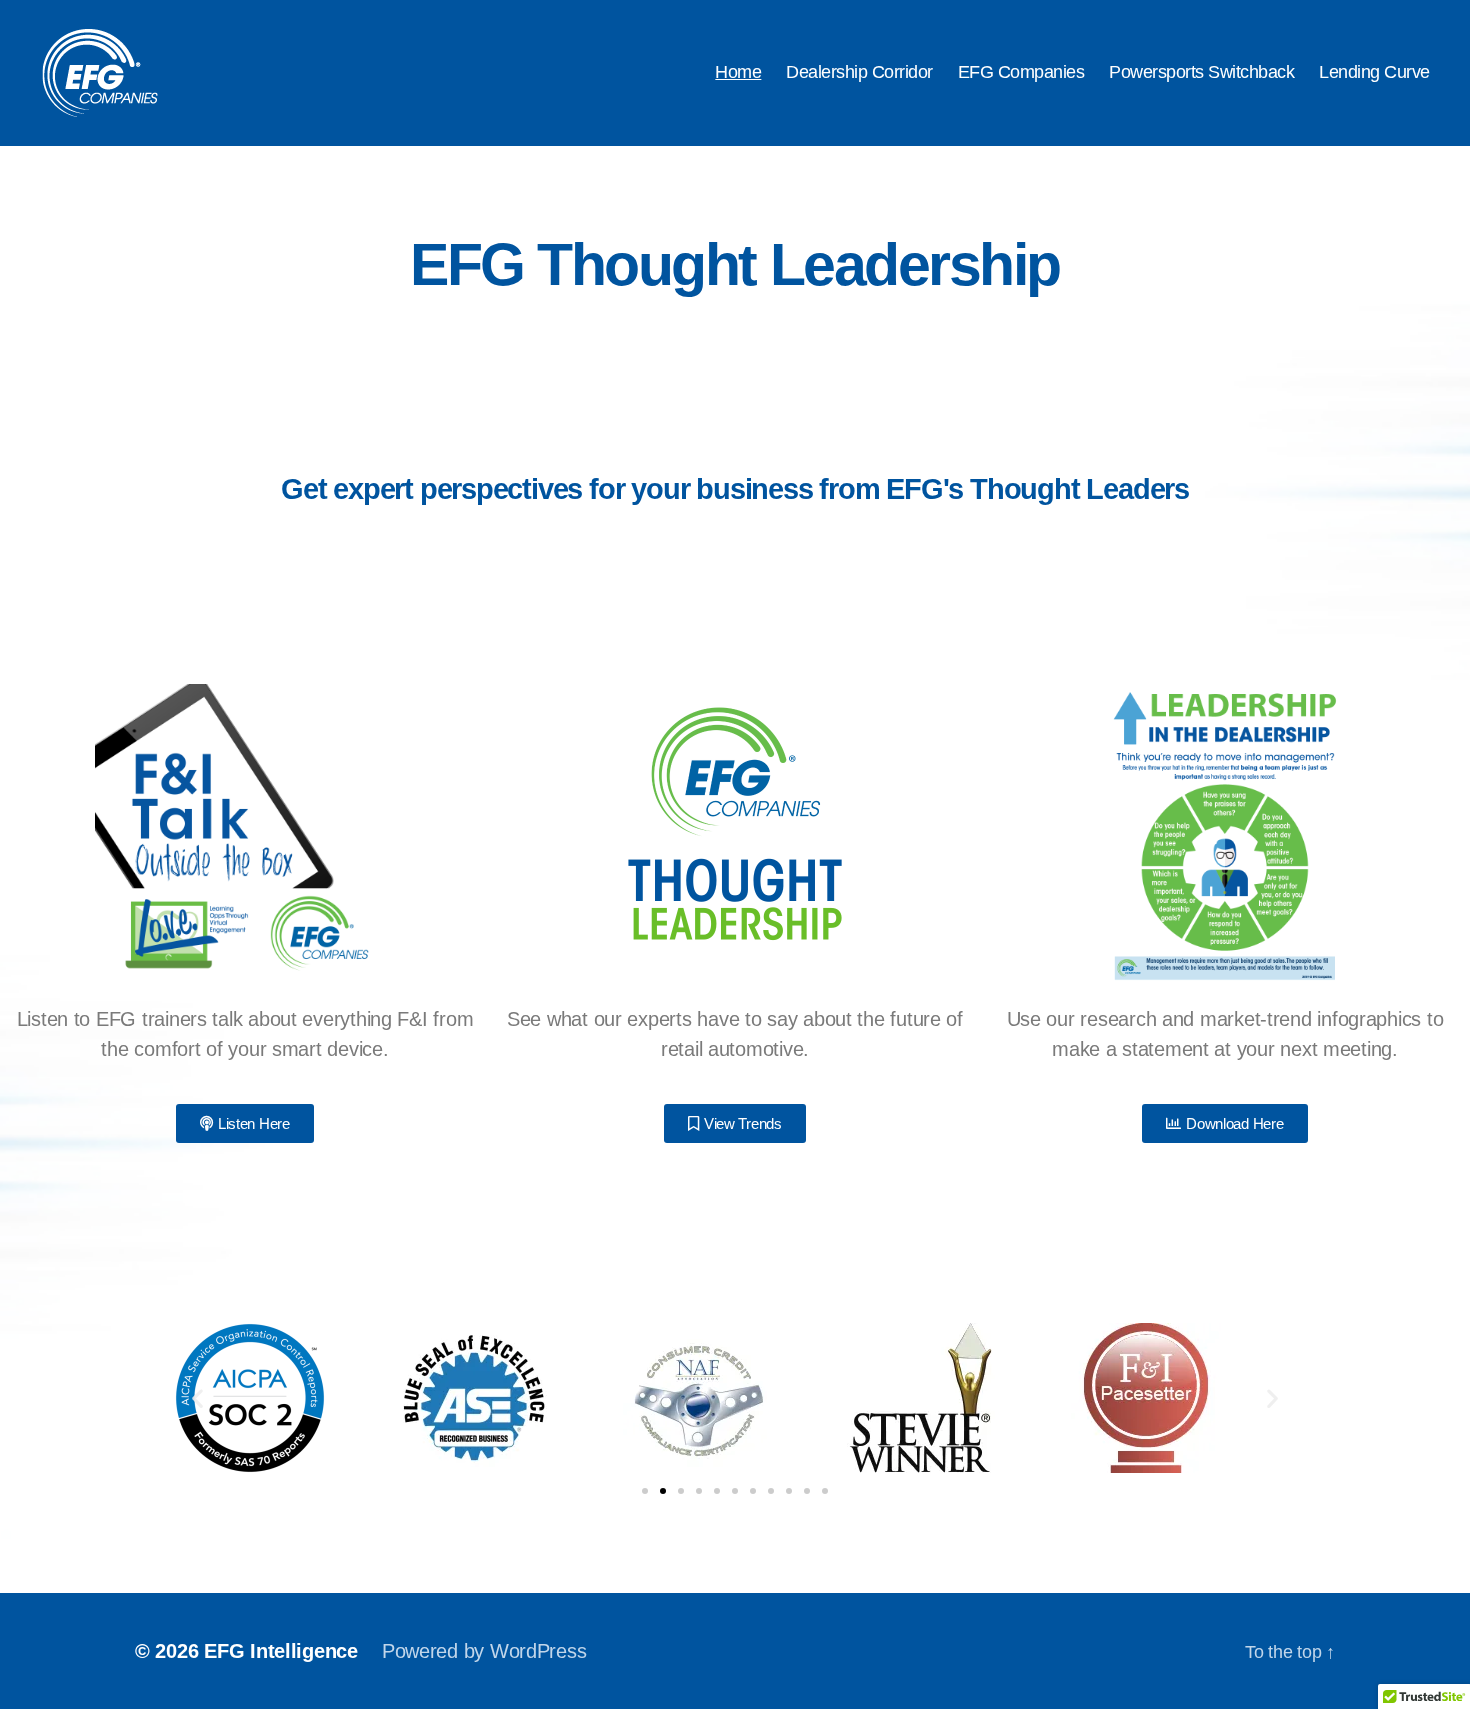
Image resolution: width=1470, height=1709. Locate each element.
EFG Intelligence (281, 1651)
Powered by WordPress (484, 1651)
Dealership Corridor (859, 72)
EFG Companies (1021, 72)
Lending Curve (1374, 72)
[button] (197, 1398)
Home (738, 72)
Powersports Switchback (1201, 72)
